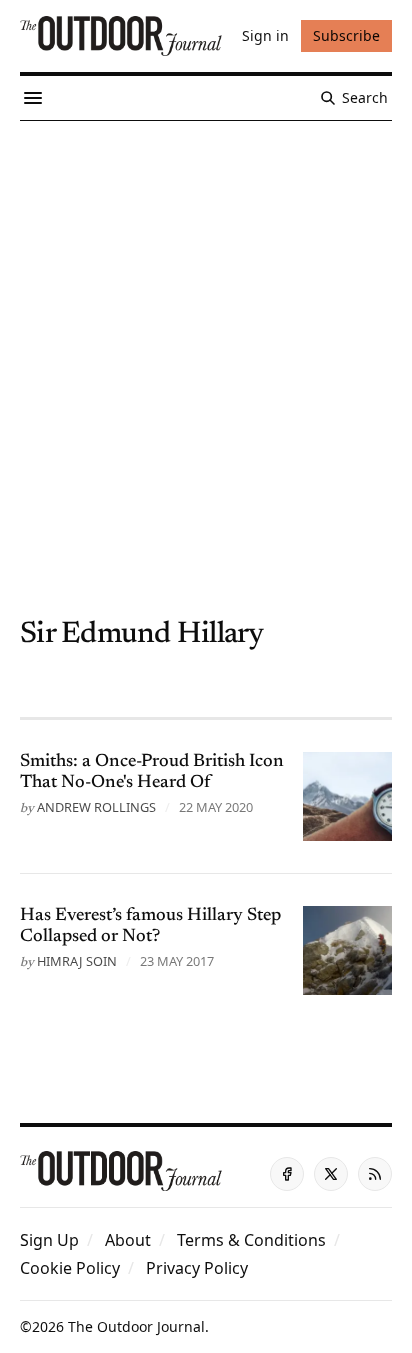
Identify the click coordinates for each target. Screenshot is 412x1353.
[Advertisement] (206, 337)
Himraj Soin (77, 961)
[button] (49, 1240)
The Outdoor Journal (136, 1326)
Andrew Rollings (96, 807)
